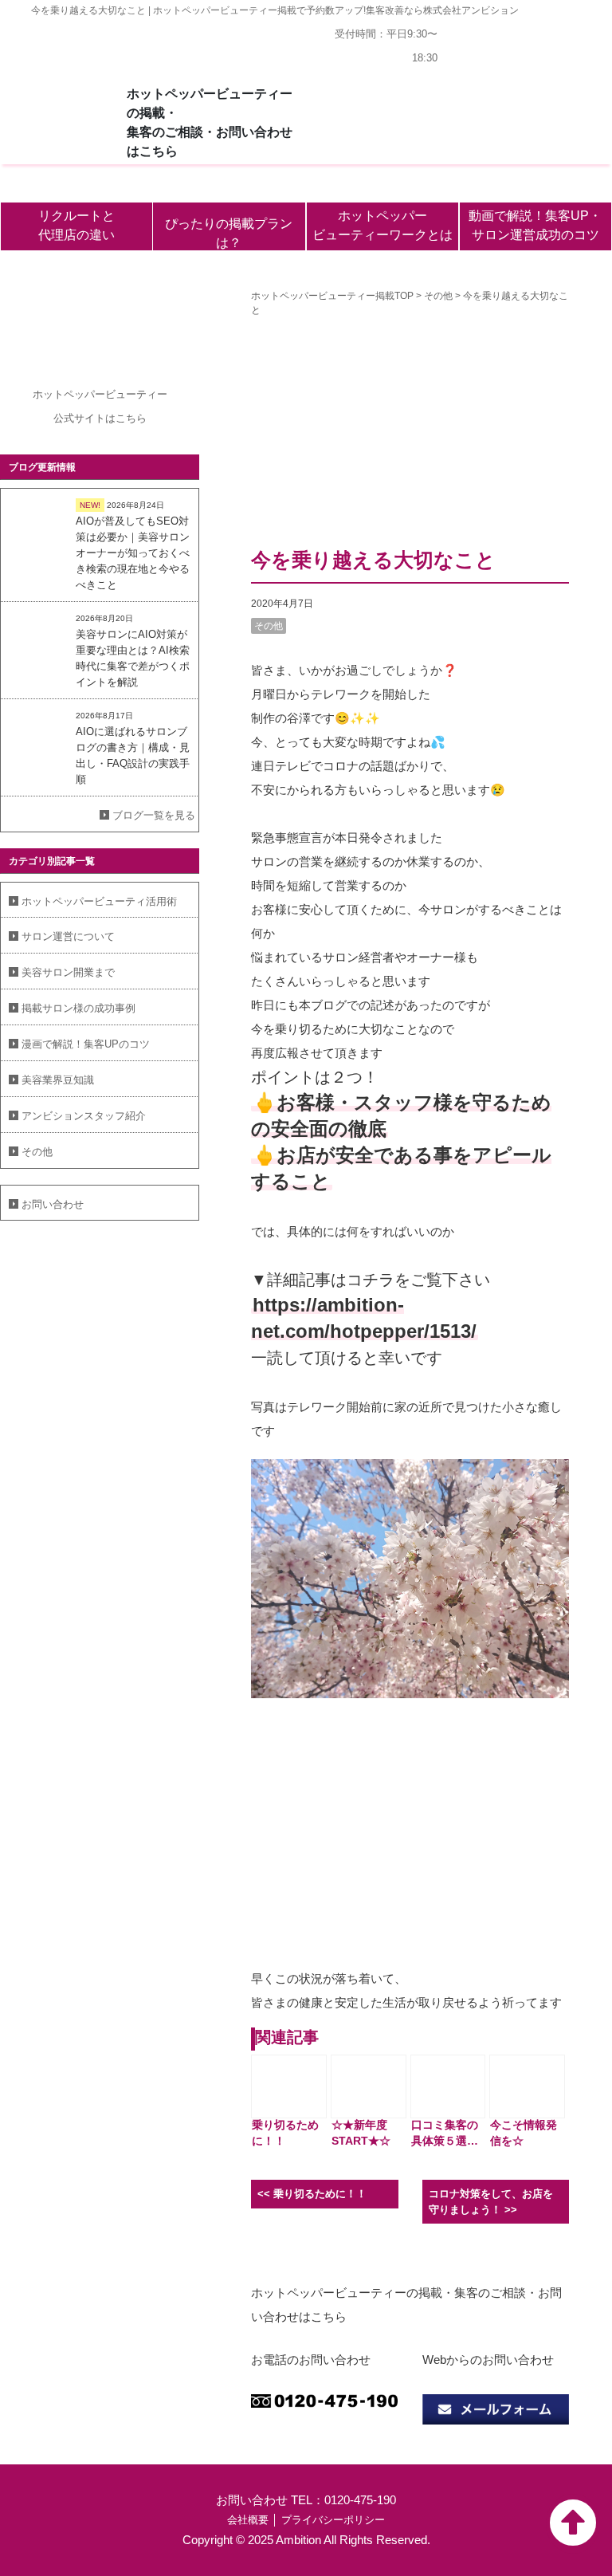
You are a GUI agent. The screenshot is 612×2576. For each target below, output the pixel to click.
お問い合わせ (53, 1204)
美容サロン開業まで (68, 972)
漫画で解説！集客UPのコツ (86, 1044)
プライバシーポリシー (333, 2520)
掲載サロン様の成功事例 (78, 1008)
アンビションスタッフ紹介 (84, 1116)
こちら (131, 418)
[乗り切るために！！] (289, 2086)
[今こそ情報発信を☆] (527, 2086)
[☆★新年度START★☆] (369, 2086)
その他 (37, 1152)
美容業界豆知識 (58, 1080)
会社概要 (248, 2520)
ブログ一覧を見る (154, 815)
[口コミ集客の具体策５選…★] (448, 2086)
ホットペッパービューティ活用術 (99, 901)
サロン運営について (68, 936)
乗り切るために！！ (320, 2194)
